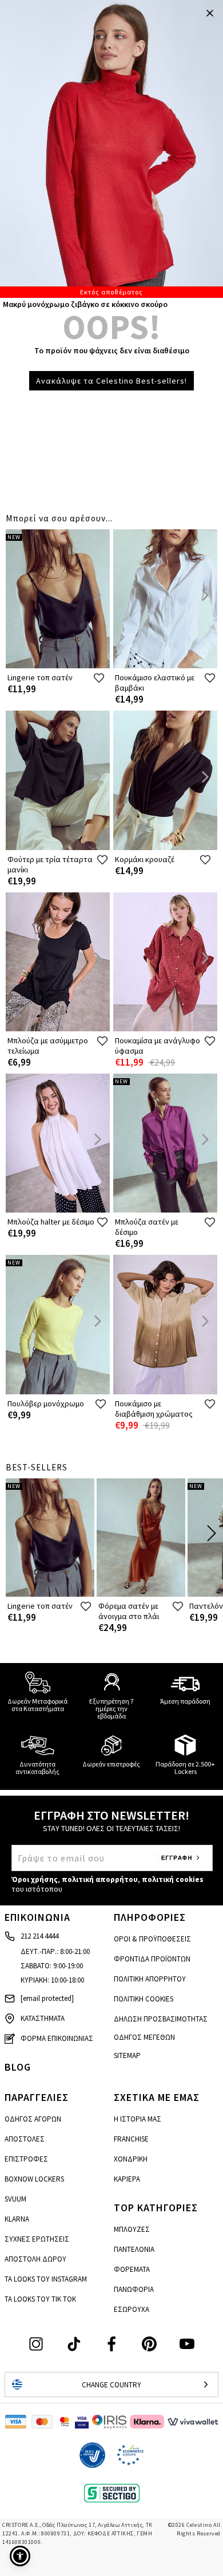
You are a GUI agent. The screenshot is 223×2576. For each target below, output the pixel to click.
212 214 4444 (39, 1936)
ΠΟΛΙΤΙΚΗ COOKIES (144, 1999)
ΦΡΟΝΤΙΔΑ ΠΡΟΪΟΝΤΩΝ (152, 1959)
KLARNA (17, 2219)
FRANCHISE (131, 2139)
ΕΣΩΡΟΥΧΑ (132, 2309)
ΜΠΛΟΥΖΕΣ (132, 2229)
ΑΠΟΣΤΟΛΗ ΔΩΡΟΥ (35, 2259)
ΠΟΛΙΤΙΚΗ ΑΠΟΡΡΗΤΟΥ (150, 1979)
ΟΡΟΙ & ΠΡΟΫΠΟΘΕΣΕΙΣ (152, 1939)
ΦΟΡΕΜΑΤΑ (132, 2269)
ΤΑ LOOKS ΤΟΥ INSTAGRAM (46, 2279)
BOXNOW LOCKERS (34, 2179)
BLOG (18, 2067)
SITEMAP (127, 2055)
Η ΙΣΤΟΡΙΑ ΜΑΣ (138, 2119)
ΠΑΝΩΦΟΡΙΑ (134, 2289)
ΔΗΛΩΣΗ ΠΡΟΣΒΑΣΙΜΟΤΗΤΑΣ (161, 2019)
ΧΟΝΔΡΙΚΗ (131, 2159)
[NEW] (58, 666)
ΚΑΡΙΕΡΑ (127, 2179)
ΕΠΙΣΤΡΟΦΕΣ (26, 2159)
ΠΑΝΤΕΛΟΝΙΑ (134, 2249)
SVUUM (15, 2199)
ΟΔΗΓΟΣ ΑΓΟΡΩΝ (33, 2119)
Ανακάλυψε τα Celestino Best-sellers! (111, 381)
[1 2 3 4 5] (111, 149)
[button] (20, 2556)
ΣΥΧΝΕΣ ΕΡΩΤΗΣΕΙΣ (37, 2239)
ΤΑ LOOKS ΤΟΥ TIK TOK (40, 2299)
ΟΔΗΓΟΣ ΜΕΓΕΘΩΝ (144, 2037)
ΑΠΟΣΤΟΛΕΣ (25, 2139)
